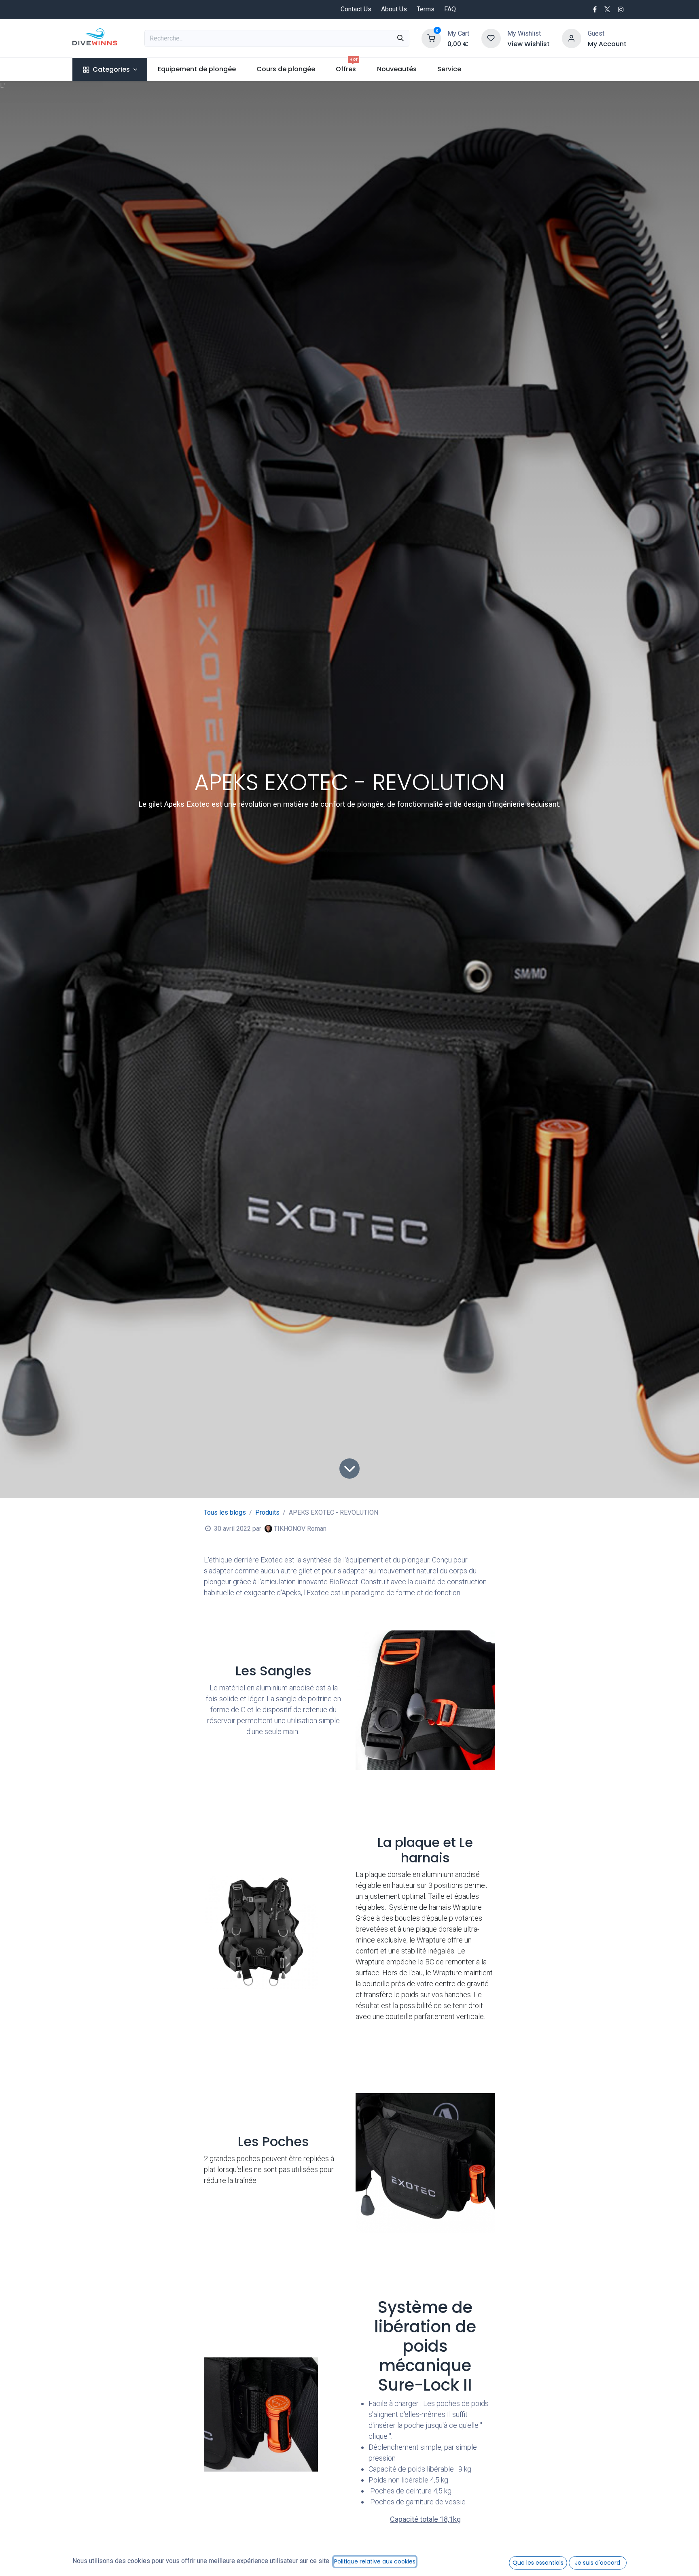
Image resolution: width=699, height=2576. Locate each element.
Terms (426, 9)
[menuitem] (110, 69)
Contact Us (356, 9)
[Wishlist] (491, 38)
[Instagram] (621, 9)
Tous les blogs (225, 1512)
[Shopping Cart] (431, 38)
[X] (607, 9)
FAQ (450, 9)
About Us (394, 9)
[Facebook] (595, 9)
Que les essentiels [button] (538, 2563)
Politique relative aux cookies (375, 2561)
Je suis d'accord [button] (597, 2563)
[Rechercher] (400, 38)
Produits (267, 1512)
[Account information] (572, 38)
